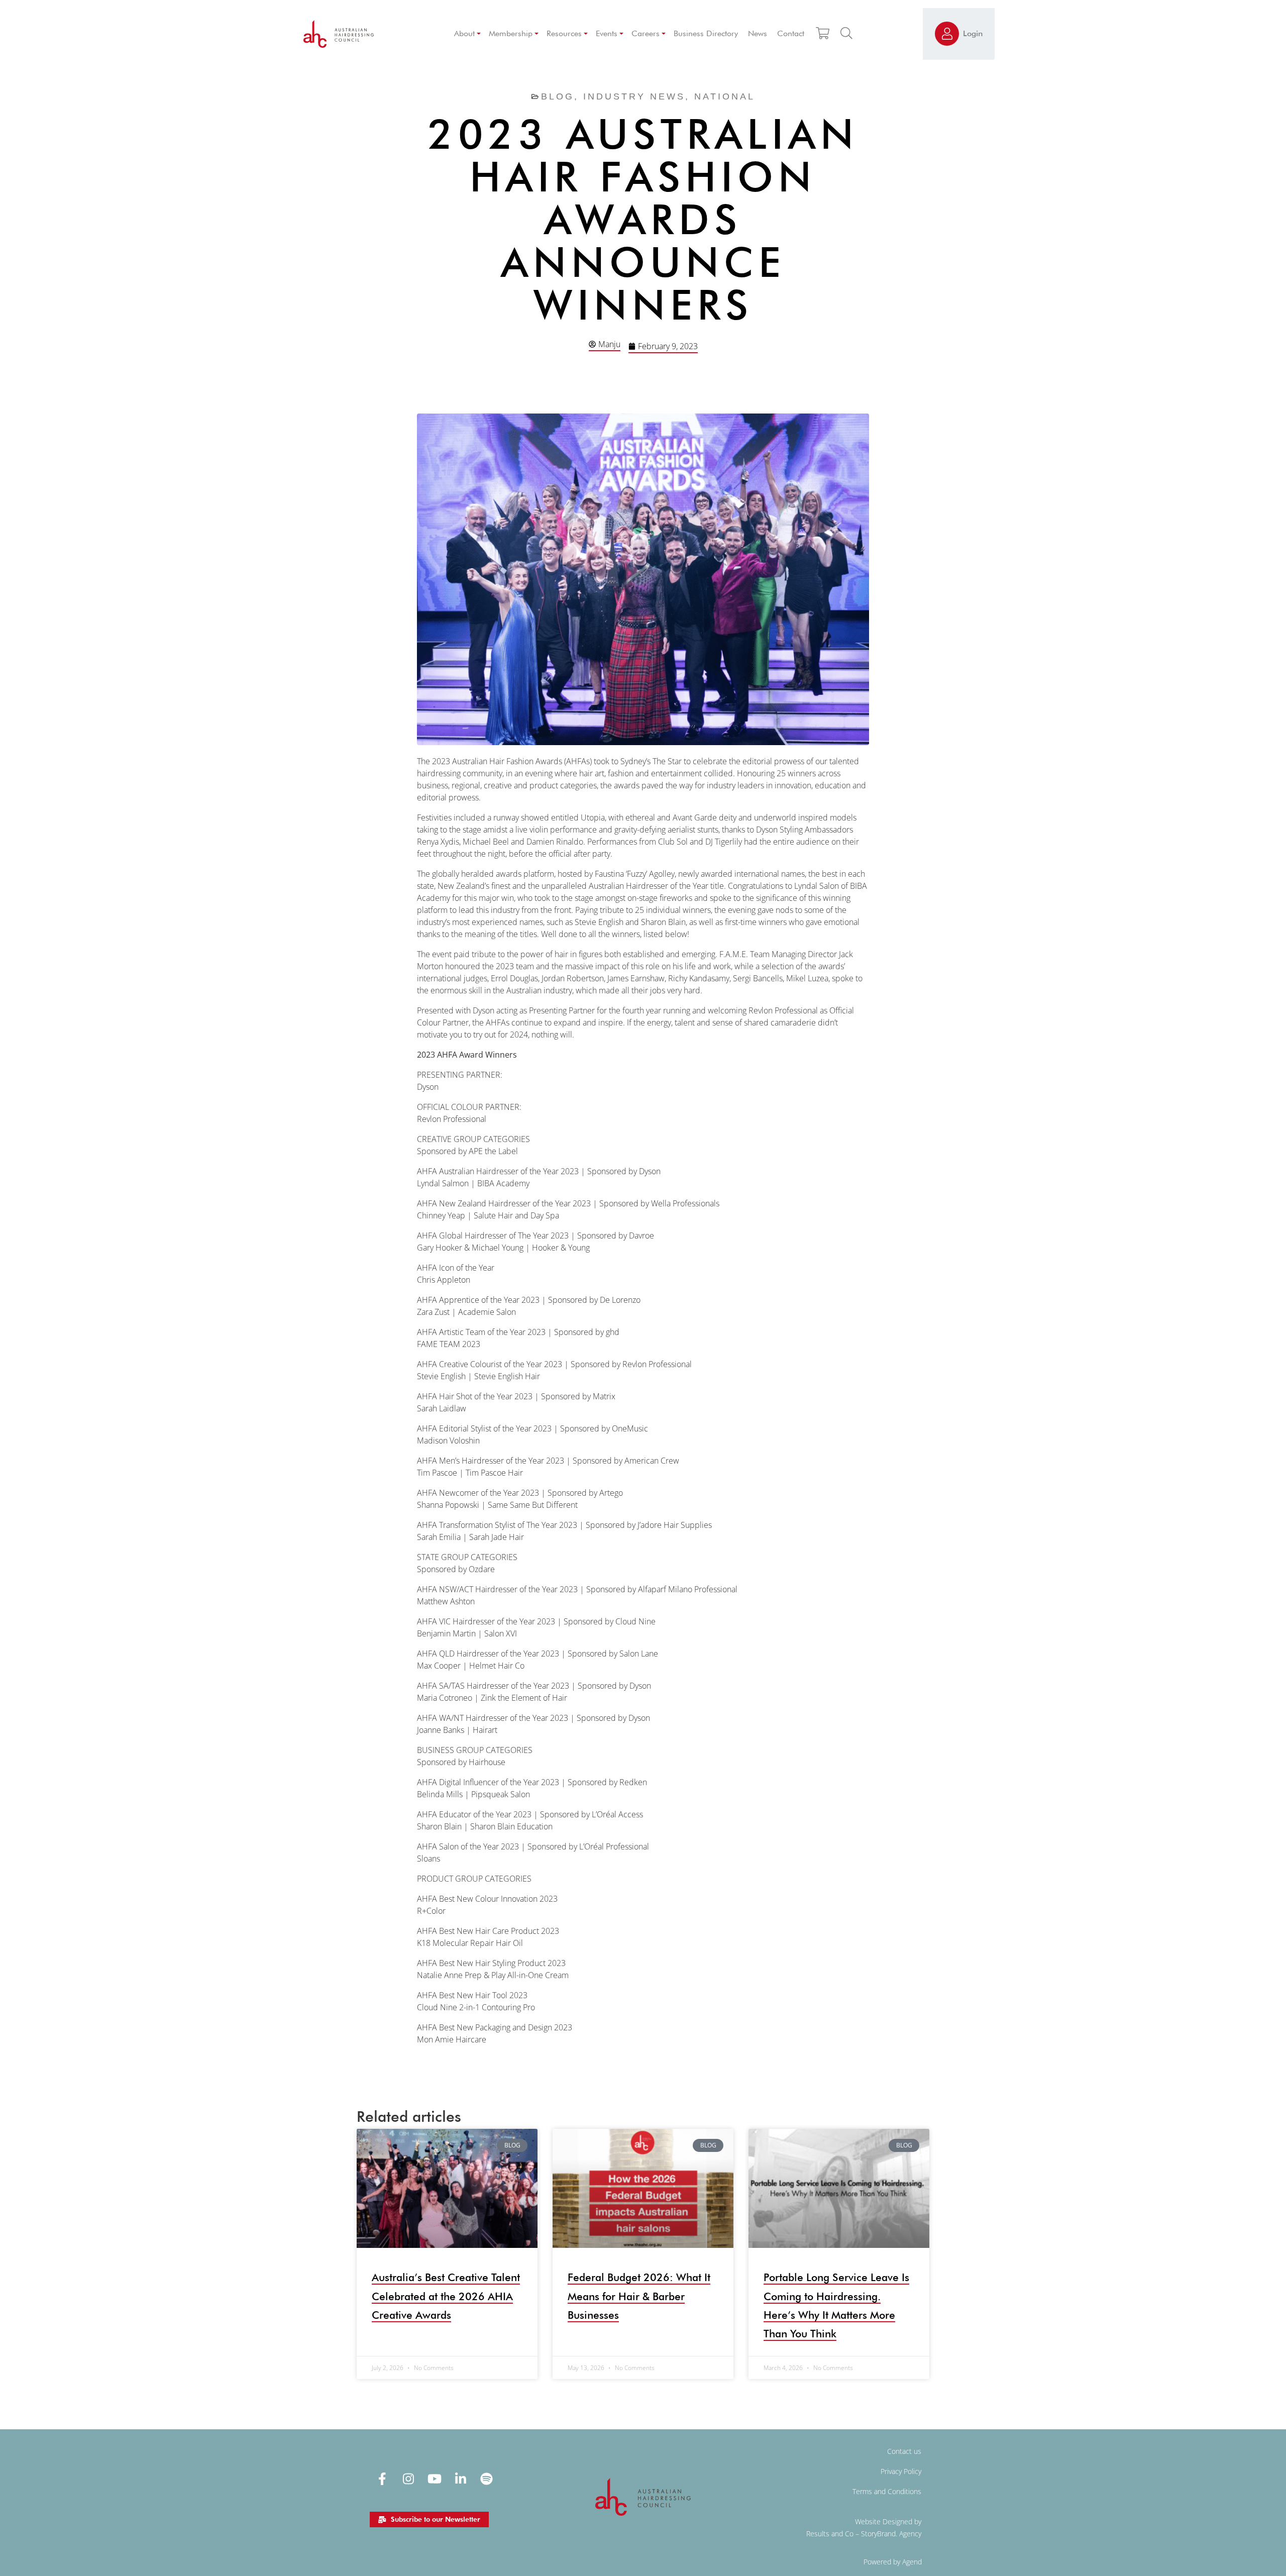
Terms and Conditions (887, 2491)
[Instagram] (408, 2479)
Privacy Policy (901, 2471)
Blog (558, 96)
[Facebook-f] (382, 2479)
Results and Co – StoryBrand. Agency (864, 2534)
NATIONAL (725, 96)
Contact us (904, 2451)
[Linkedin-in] (461, 2479)
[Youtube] (435, 2479)
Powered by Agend (893, 2562)
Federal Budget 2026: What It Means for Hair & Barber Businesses (639, 2296)
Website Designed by (888, 2521)
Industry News (634, 96)
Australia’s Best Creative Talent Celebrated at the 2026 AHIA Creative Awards (446, 2296)
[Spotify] (487, 2479)
